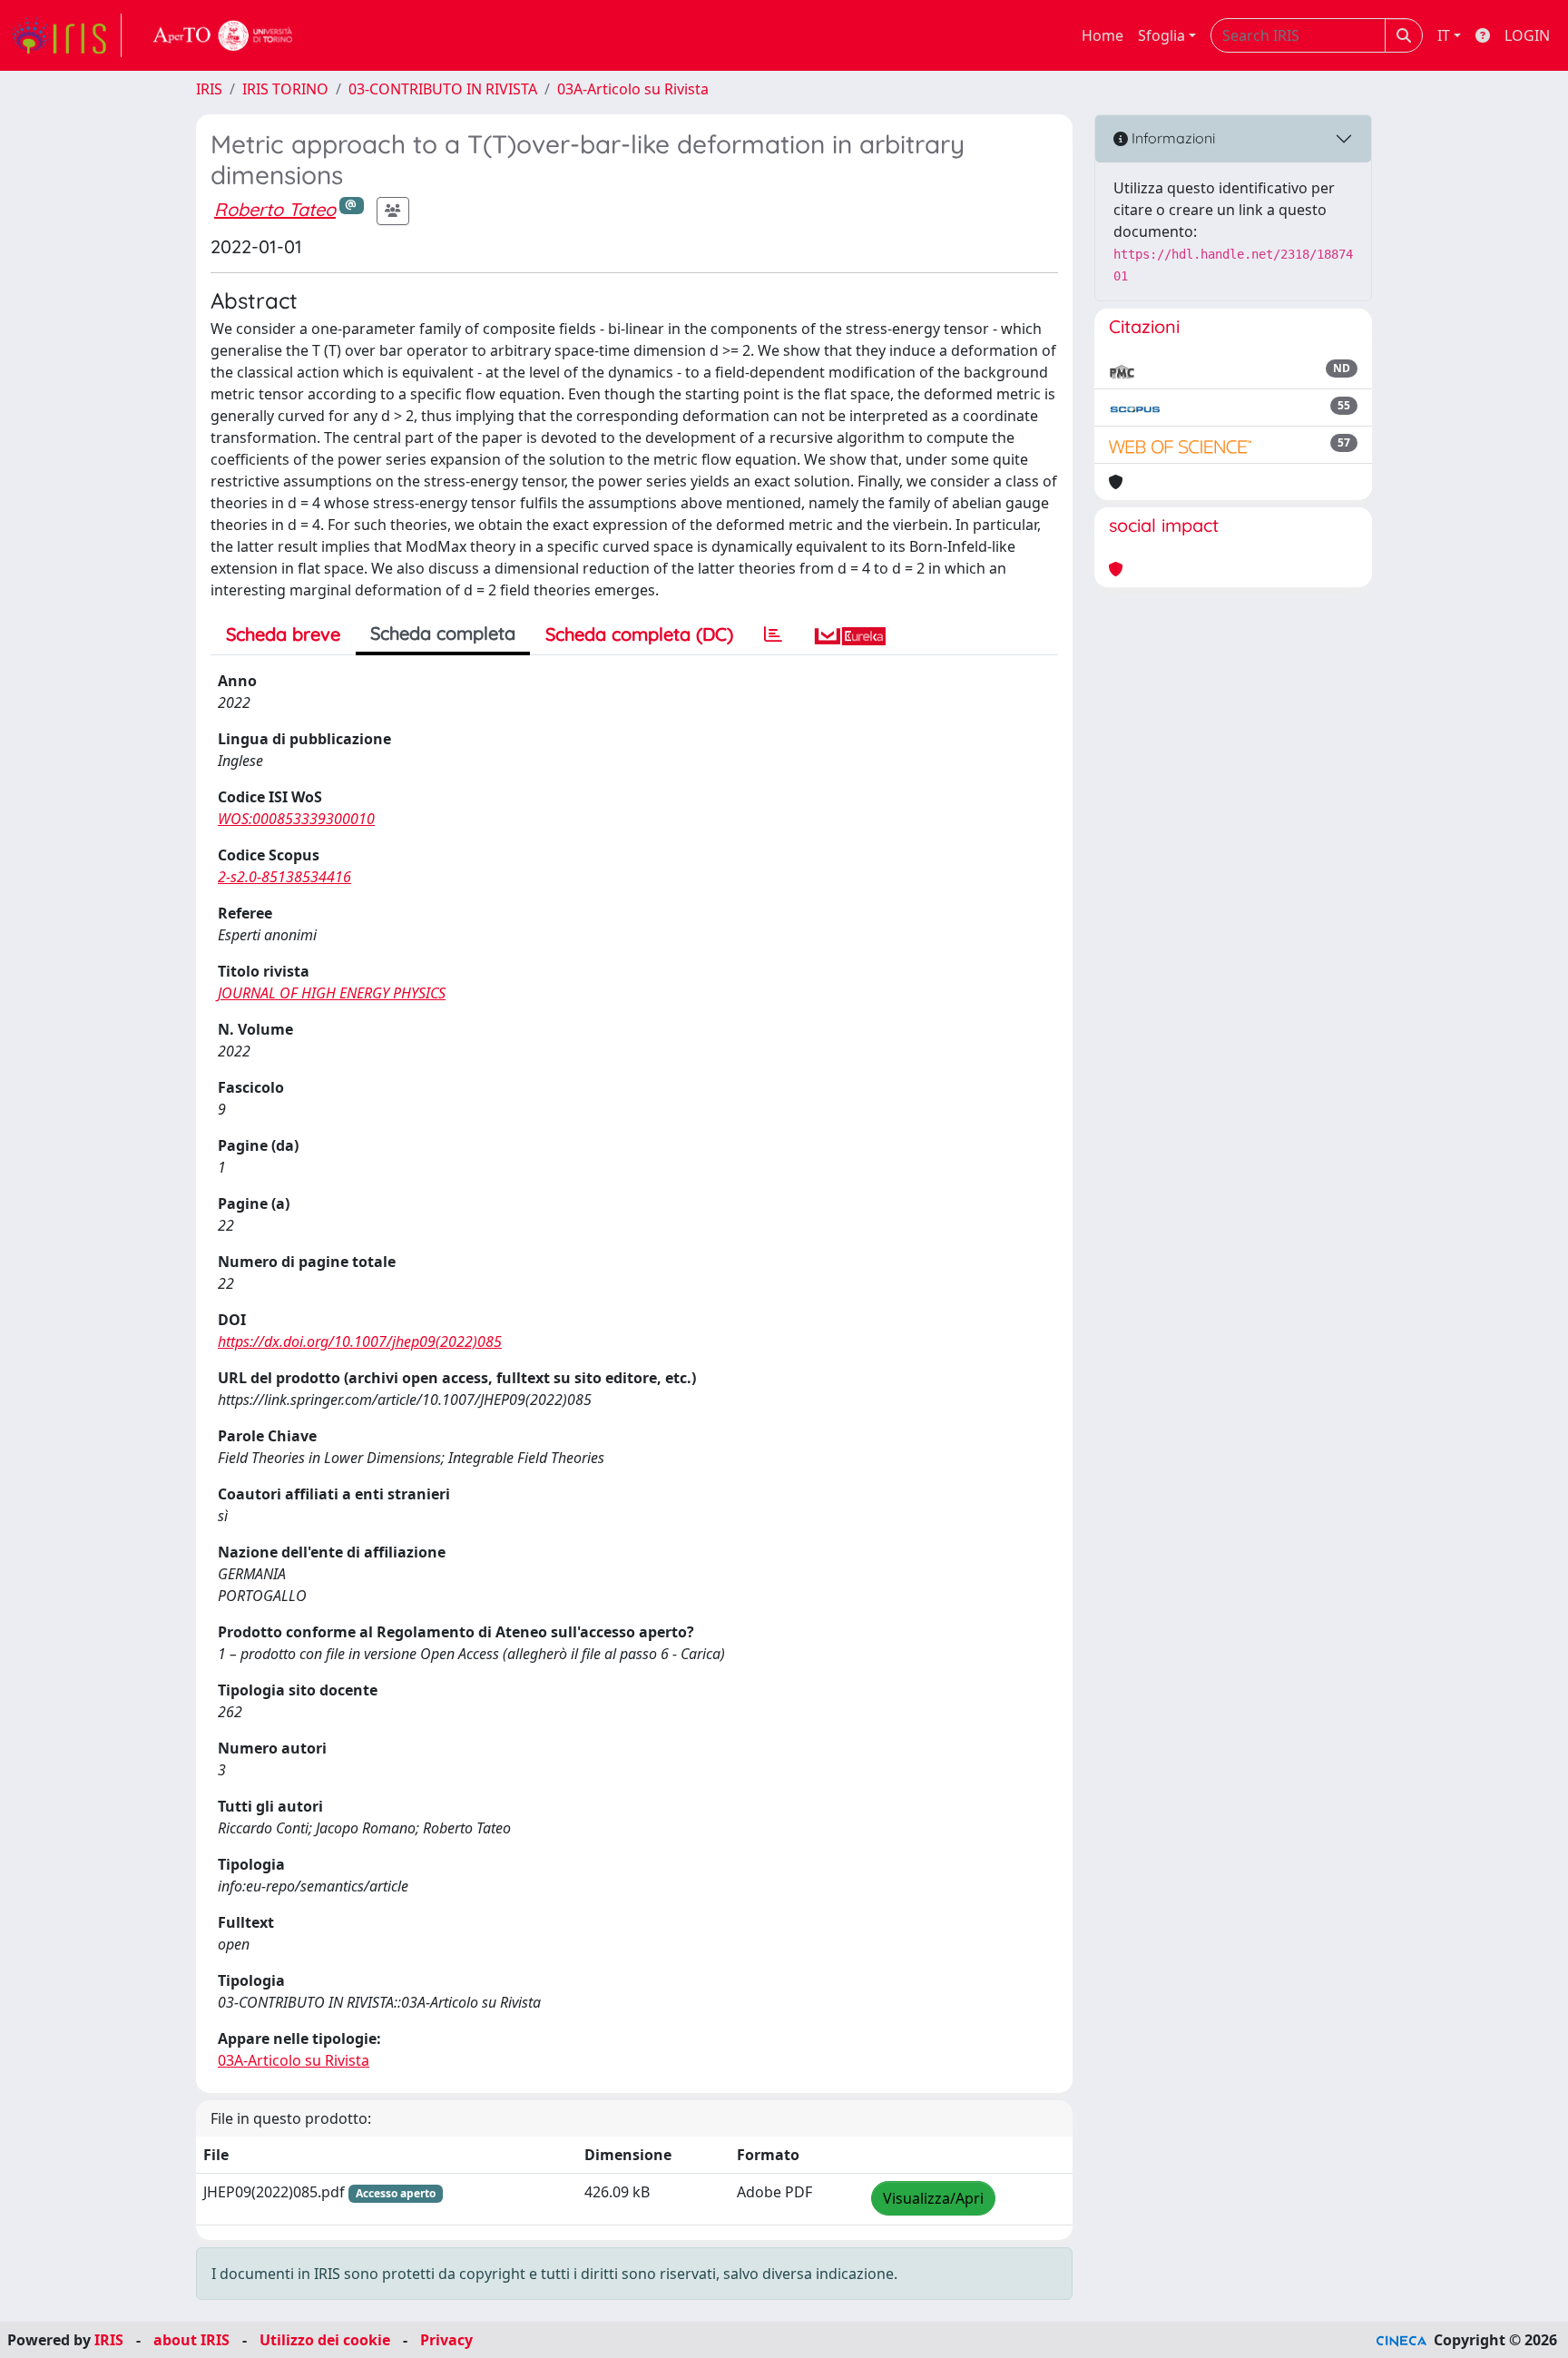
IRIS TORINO (285, 89)
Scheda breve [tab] (283, 634)
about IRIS (191, 2340)
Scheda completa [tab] (443, 633)
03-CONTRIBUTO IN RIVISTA (443, 89)
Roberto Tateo (275, 209)
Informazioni (1171, 138)
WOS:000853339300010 (296, 819)
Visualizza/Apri (933, 2198)
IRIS (209, 89)
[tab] (773, 634)
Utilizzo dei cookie (325, 2340)
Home (1102, 35)
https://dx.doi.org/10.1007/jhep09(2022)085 (360, 1341)
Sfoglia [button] (1161, 35)
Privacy (446, 2340)
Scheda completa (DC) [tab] (639, 634)
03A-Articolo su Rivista (633, 89)
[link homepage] (66, 35)
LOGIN (1527, 35)
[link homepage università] (223, 35)
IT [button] (1444, 35)
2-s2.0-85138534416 (284, 877)
